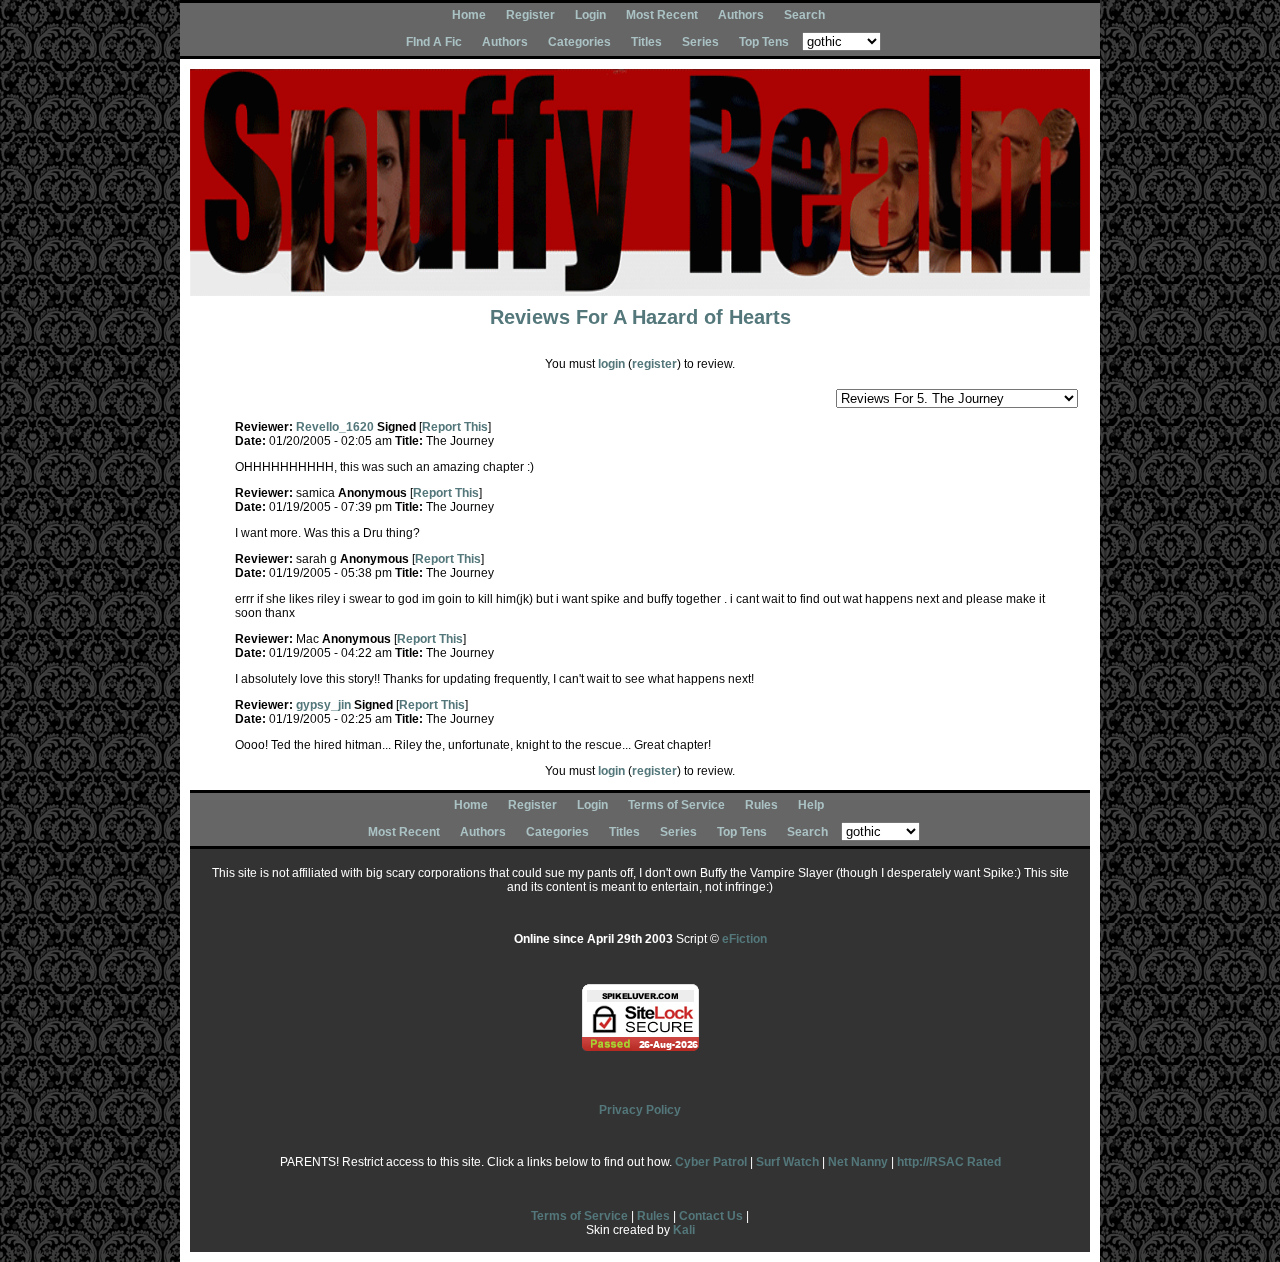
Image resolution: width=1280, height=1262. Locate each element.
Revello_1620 (335, 427)
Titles (646, 42)
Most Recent (662, 15)
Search (804, 15)
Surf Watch (787, 1162)
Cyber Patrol (711, 1162)
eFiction (744, 939)
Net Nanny (858, 1162)
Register (530, 15)
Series (700, 42)
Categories (579, 42)
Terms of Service (676, 805)
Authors (741, 15)
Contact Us (711, 1216)
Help (811, 805)
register (654, 364)
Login (590, 15)
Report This (455, 427)
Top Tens (764, 42)
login (611, 364)
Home (469, 15)
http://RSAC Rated (949, 1162)
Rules (761, 805)
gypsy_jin (323, 705)
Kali (684, 1230)
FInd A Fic (434, 42)
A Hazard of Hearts (702, 317)
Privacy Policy (640, 1110)
